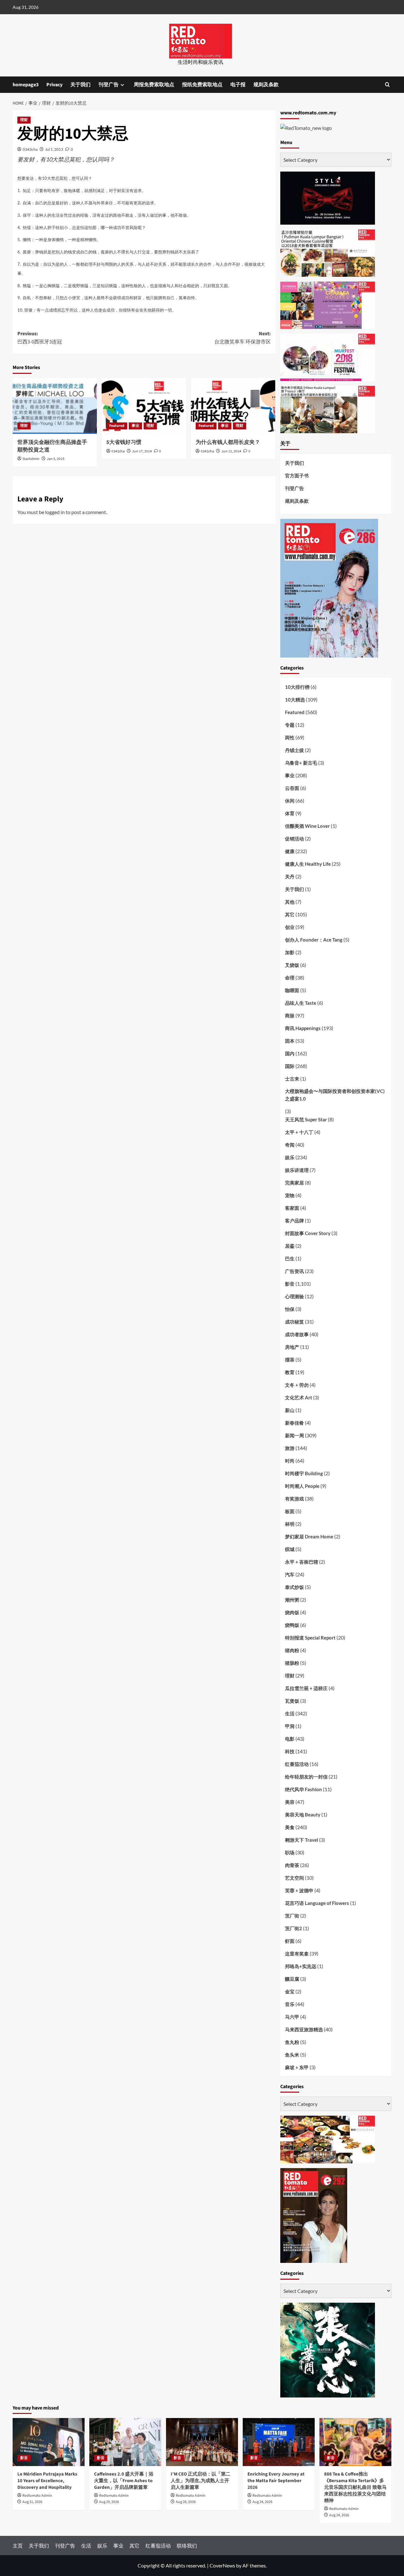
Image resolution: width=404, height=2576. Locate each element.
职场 (290, 1852)
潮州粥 (292, 1600)
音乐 (290, 2004)
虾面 (290, 1941)
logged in (55, 512)
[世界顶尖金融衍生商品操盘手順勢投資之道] (55, 406)
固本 (290, 1041)
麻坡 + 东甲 (297, 2067)
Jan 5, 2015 (56, 459)
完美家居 (294, 1183)
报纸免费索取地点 (202, 85)
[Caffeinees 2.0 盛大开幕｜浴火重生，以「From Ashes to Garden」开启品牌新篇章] (125, 2442)
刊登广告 (109, 85)
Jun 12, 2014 (231, 451)
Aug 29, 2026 (109, 2502)
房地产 (292, 1347)
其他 (290, 902)
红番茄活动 (297, 1764)
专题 (290, 725)
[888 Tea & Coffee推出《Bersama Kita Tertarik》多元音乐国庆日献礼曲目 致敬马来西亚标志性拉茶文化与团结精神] (355, 2442)
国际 (290, 1066)
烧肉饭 (292, 1612)
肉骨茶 (292, 1865)
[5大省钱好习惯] (144, 406)
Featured (117, 426)
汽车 (290, 1574)
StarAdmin (31, 459)
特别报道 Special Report (310, 1638)
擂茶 (290, 1360)
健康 (290, 851)
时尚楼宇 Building (304, 1473)
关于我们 (80, 85)
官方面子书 (297, 476)
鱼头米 (292, 2055)
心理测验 (294, 1296)
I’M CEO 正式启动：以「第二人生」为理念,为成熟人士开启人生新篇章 (201, 2481)
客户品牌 (294, 1221)
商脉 (290, 1015)
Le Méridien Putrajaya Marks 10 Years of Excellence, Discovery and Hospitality (47, 2481)
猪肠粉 (292, 1663)
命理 (290, 978)
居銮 (290, 1246)
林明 (290, 1524)
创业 (290, 927)
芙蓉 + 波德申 (299, 1890)
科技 (290, 1751)
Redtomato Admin (37, 2496)
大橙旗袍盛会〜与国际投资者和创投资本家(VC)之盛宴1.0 (335, 1095)
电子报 (238, 85)
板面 (290, 1511)
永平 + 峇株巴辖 (302, 1562)
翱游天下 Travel (302, 1840)
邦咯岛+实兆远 (301, 1966)
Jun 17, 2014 (142, 451)
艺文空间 (294, 1878)
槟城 (290, 1549)
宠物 (290, 1195)
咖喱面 (292, 990)
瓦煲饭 (292, 1701)
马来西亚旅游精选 (304, 2029)
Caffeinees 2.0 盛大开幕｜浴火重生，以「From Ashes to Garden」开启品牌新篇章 (124, 2481)
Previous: (40, 338)
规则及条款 (266, 85)
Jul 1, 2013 (54, 149)
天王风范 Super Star (306, 1119)
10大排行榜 (297, 687)
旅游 (290, 1448)
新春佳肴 (294, 1423)
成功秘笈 (294, 1322)
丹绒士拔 (294, 750)
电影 (290, 1739)
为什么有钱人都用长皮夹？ (228, 442)
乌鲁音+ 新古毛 (301, 763)
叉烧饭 (292, 965)
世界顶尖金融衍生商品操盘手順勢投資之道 (52, 446)
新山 (290, 1410)
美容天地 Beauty (303, 1815)
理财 (24, 120)
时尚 (290, 1461)
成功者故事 (297, 1334)
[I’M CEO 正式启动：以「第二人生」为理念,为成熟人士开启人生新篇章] (202, 2442)
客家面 (292, 1208)
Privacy (54, 85)
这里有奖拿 (297, 1954)
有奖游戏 (294, 1499)
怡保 (290, 1309)
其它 (290, 914)
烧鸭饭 (292, 1625)
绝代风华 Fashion (303, 1789)
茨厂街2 (294, 1928)
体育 (290, 813)
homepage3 (26, 85)
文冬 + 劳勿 (297, 1385)
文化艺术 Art (299, 1397)
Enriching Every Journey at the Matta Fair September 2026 (276, 2481)
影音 (290, 1284)
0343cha (30, 149)
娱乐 (290, 1157)
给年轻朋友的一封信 (306, 1777)
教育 (290, 1372)
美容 (290, 1802)
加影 (290, 952)
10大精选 (295, 700)
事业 (135, 426)
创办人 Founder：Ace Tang (314, 940)
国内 (290, 1053)
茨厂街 (292, 1916)
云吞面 (292, 788)
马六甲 (292, 2017)
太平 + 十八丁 (299, 1132)
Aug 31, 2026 (32, 2502)
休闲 (290, 801)
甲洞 (290, 1726)
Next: (242, 338)
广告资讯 (294, 1271)
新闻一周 (294, 1435)
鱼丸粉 (292, 2042)
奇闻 (290, 1145)
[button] (387, 85)
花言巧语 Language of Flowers (317, 1903)
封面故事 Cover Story (308, 1233)
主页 (18, 2546)
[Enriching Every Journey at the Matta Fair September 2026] (279, 2442)
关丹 (290, 876)
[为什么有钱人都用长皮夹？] (233, 406)
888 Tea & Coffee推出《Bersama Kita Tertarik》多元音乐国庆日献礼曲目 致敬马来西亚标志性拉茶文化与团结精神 (355, 2487)
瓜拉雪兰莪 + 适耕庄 (306, 1688)
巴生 (290, 1258)
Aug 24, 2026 (262, 2502)
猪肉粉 (292, 1650)
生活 (290, 1713)
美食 (290, 1827)
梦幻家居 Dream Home (309, 1537)
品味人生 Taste (301, 1003)
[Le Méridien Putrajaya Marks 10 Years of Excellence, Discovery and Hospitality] (49, 2442)
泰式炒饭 (294, 1587)
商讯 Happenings (303, 1028)
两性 (290, 737)
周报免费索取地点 (154, 85)
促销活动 (294, 839)
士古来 (292, 1079)
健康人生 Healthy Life (308, 864)
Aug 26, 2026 (186, 2502)
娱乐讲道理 (297, 1170)
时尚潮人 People (302, 1486)
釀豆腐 (292, 1979)
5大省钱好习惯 (124, 442)
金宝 (290, 1991)
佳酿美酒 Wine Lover (307, 826)
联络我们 (187, 2546)
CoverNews (222, 2565)
